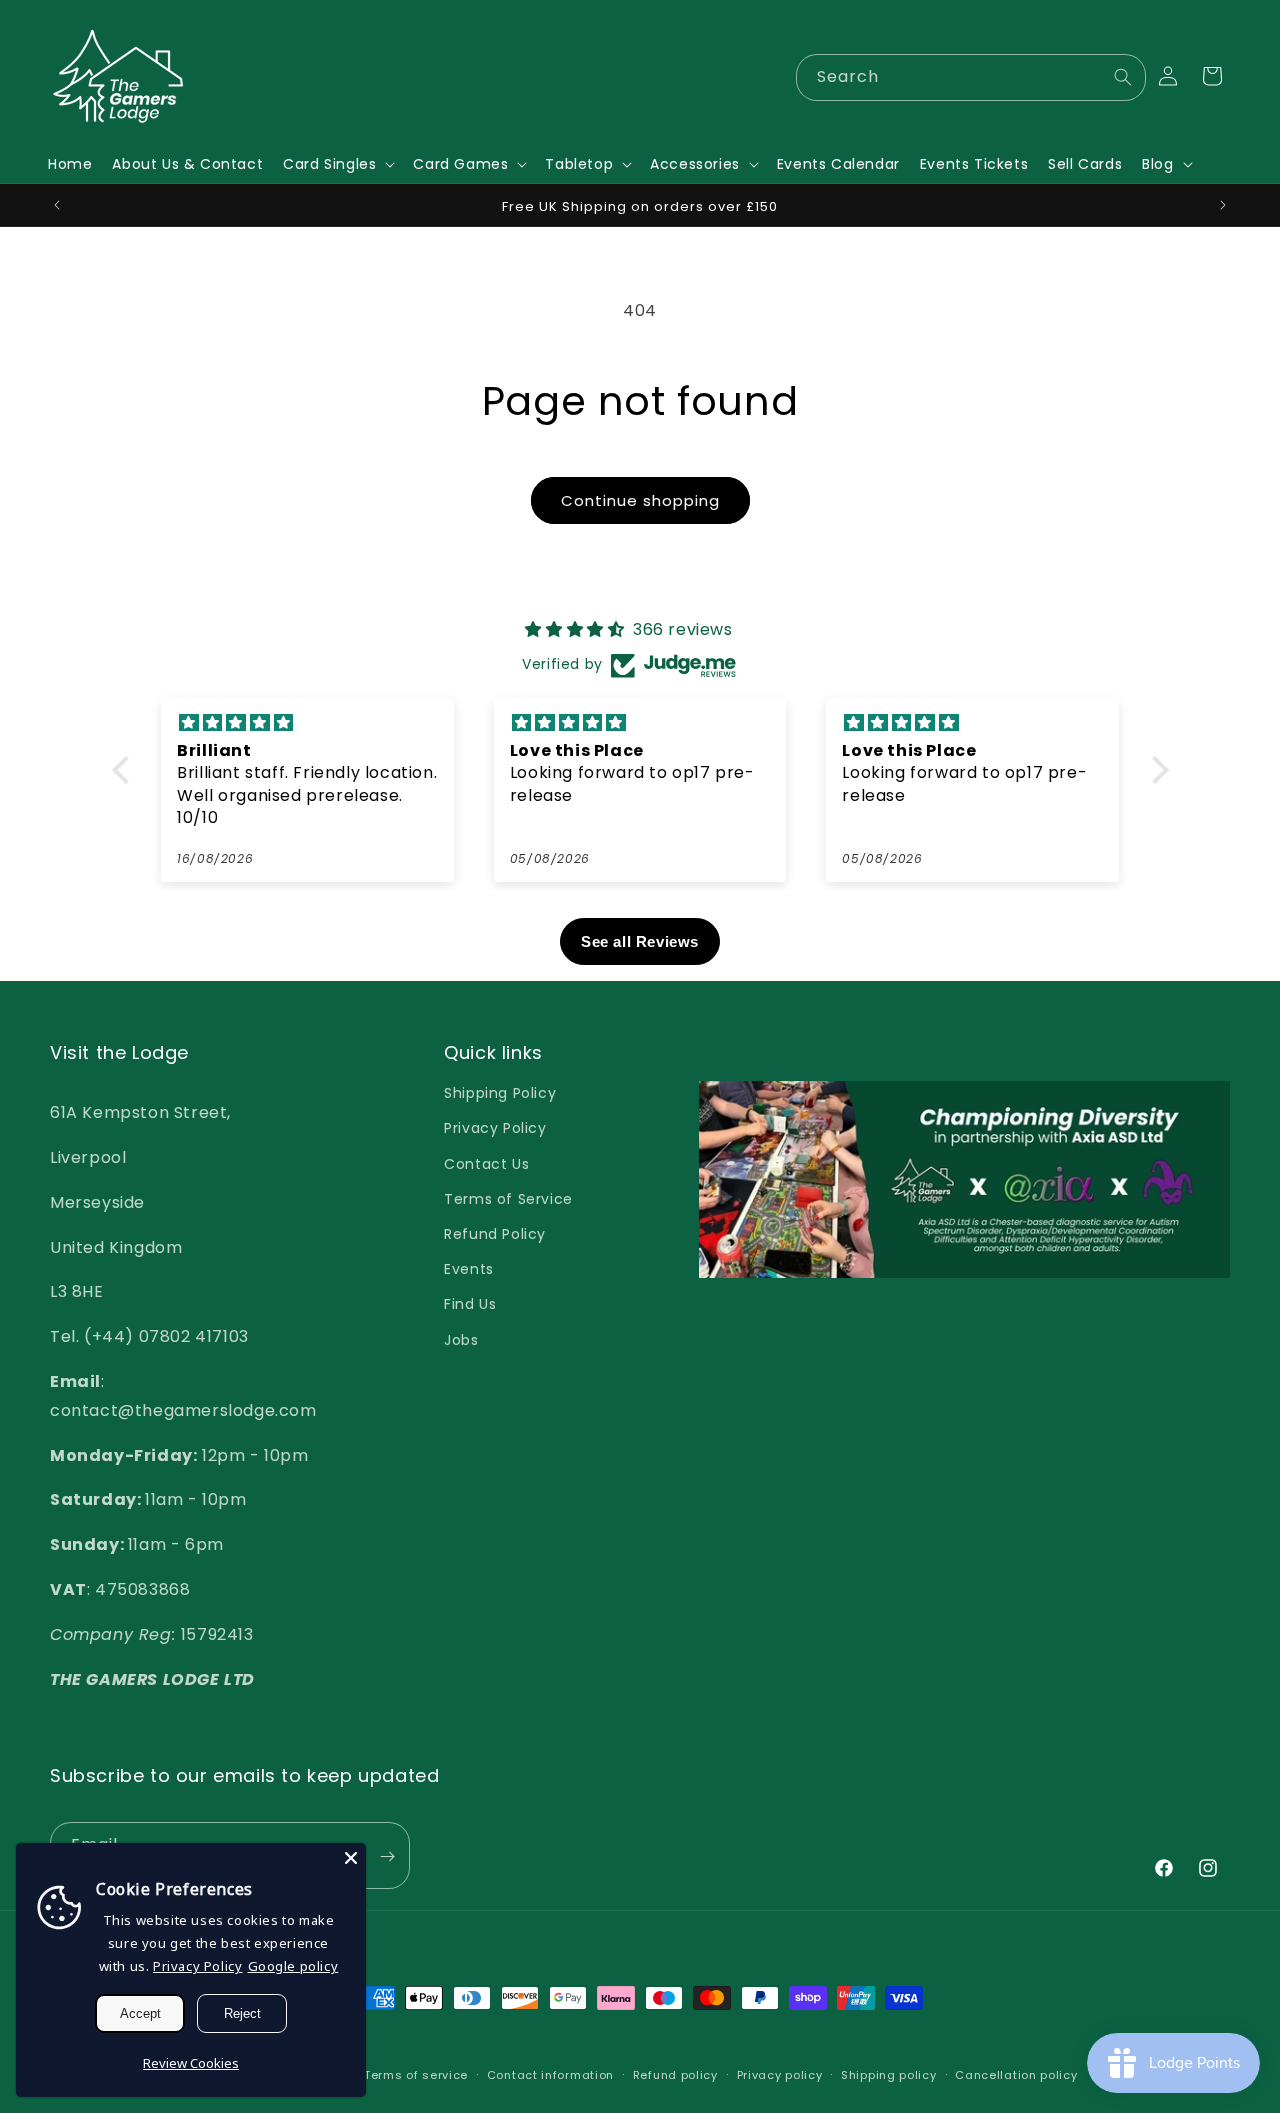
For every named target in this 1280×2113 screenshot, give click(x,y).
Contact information (550, 2075)
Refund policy (675, 2075)
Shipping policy (889, 2075)
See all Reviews (640, 941)
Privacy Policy (495, 1128)
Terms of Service (508, 1199)
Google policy (293, 1966)
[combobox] (971, 77)
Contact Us (486, 1164)
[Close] (351, 1858)
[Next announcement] (1223, 205)
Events (469, 1269)
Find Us (470, 1304)
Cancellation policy (1016, 2075)
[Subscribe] (387, 1856)
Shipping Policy (500, 1093)
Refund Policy (495, 1234)
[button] (338, 164)
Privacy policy (780, 2075)
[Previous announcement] (57, 205)
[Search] (1123, 77)
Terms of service (416, 2075)
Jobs (461, 1340)
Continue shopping (640, 500)
